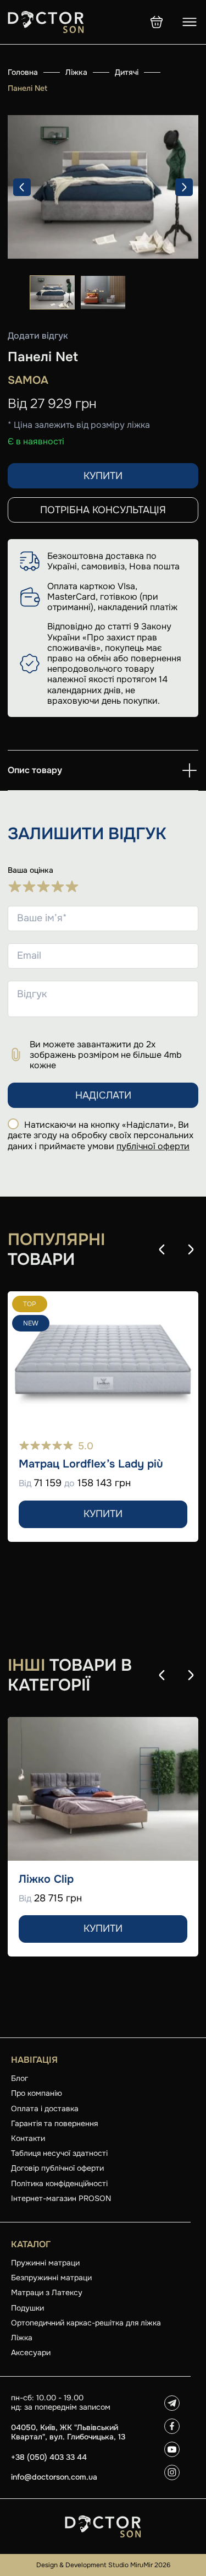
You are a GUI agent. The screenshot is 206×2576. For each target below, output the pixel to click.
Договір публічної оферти (57, 2168)
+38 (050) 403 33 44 (49, 2457)
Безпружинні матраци (51, 2278)
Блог (20, 2078)
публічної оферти (153, 1146)
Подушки (27, 2308)
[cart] (157, 22)
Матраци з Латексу (47, 2292)
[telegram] (172, 2403)
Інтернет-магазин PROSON (61, 2198)
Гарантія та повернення (54, 2123)
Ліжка (76, 72)
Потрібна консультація (103, 510)
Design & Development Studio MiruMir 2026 (103, 2565)
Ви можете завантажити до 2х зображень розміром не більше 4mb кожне (106, 1055)
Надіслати (103, 1095)
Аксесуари (31, 2352)
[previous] (22, 187)
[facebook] (172, 2426)
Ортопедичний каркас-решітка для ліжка (86, 2323)
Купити (103, 476)
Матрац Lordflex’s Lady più (91, 1464)
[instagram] (172, 2472)
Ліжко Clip (46, 1879)
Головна (23, 72)
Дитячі (127, 72)
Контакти (28, 2138)
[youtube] (172, 2449)
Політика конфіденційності (59, 2183)
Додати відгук (38, 336)
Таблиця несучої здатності (59, 2153)
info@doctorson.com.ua (54, 2477)
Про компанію (37, 2093)
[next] (184, 187)
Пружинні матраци (45, 2263)
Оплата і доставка (45, 2108)
